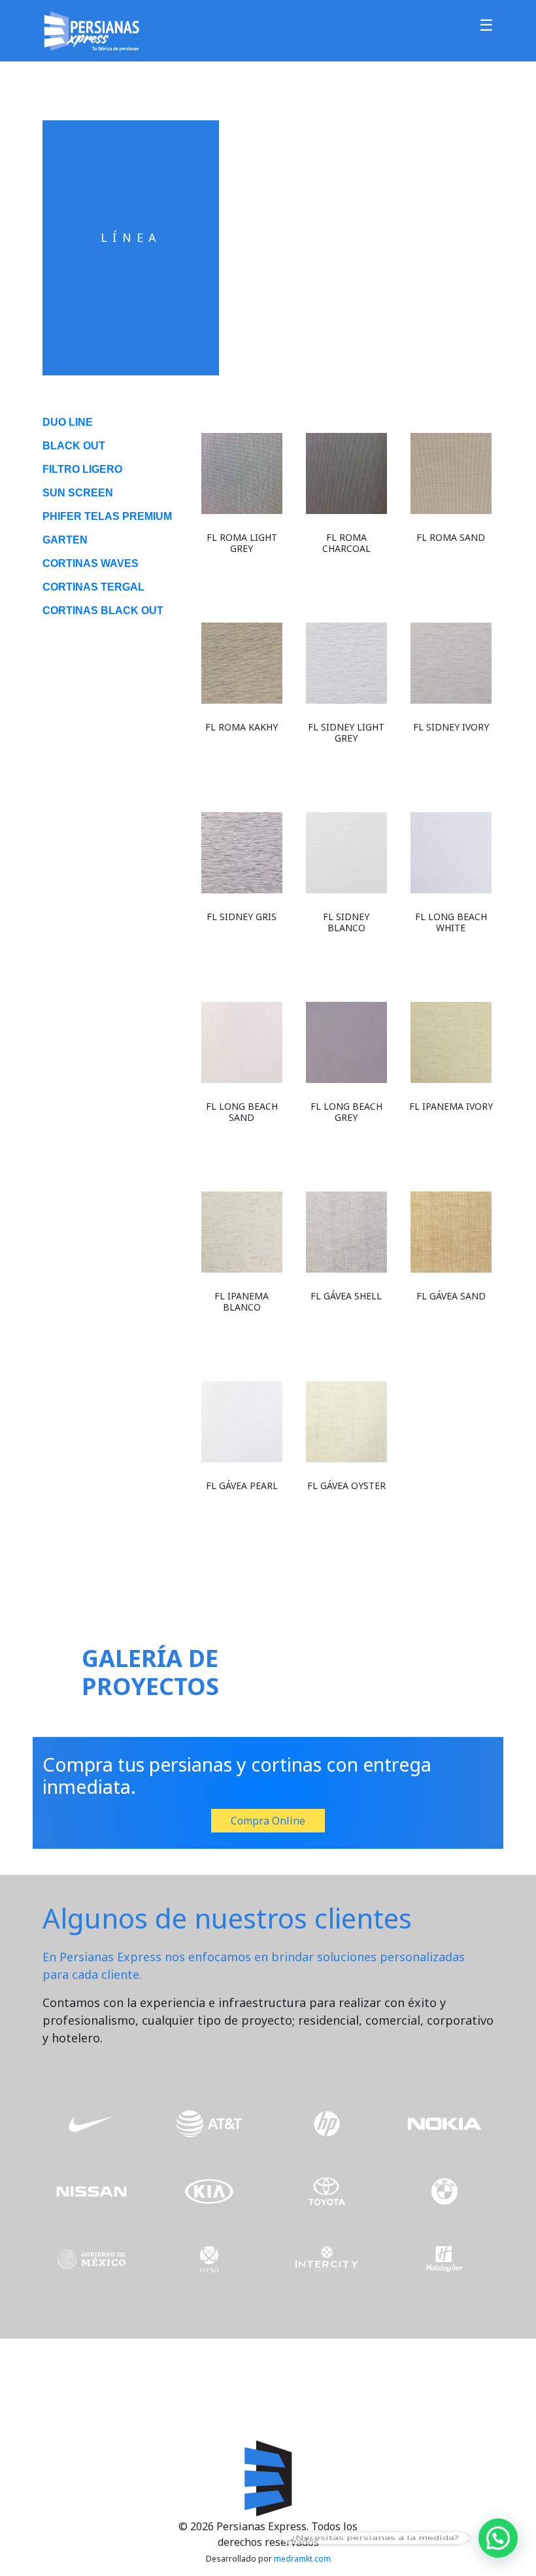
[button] (498, 2538)
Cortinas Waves (91, 563)
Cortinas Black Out (103, 610)
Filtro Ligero (82, 469)
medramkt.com (302, 2559)
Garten (65, 540)
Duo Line (68, 422)
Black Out (74, 446)
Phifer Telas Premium (107, 516)
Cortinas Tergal (93, 587)
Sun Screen (78, 493)
